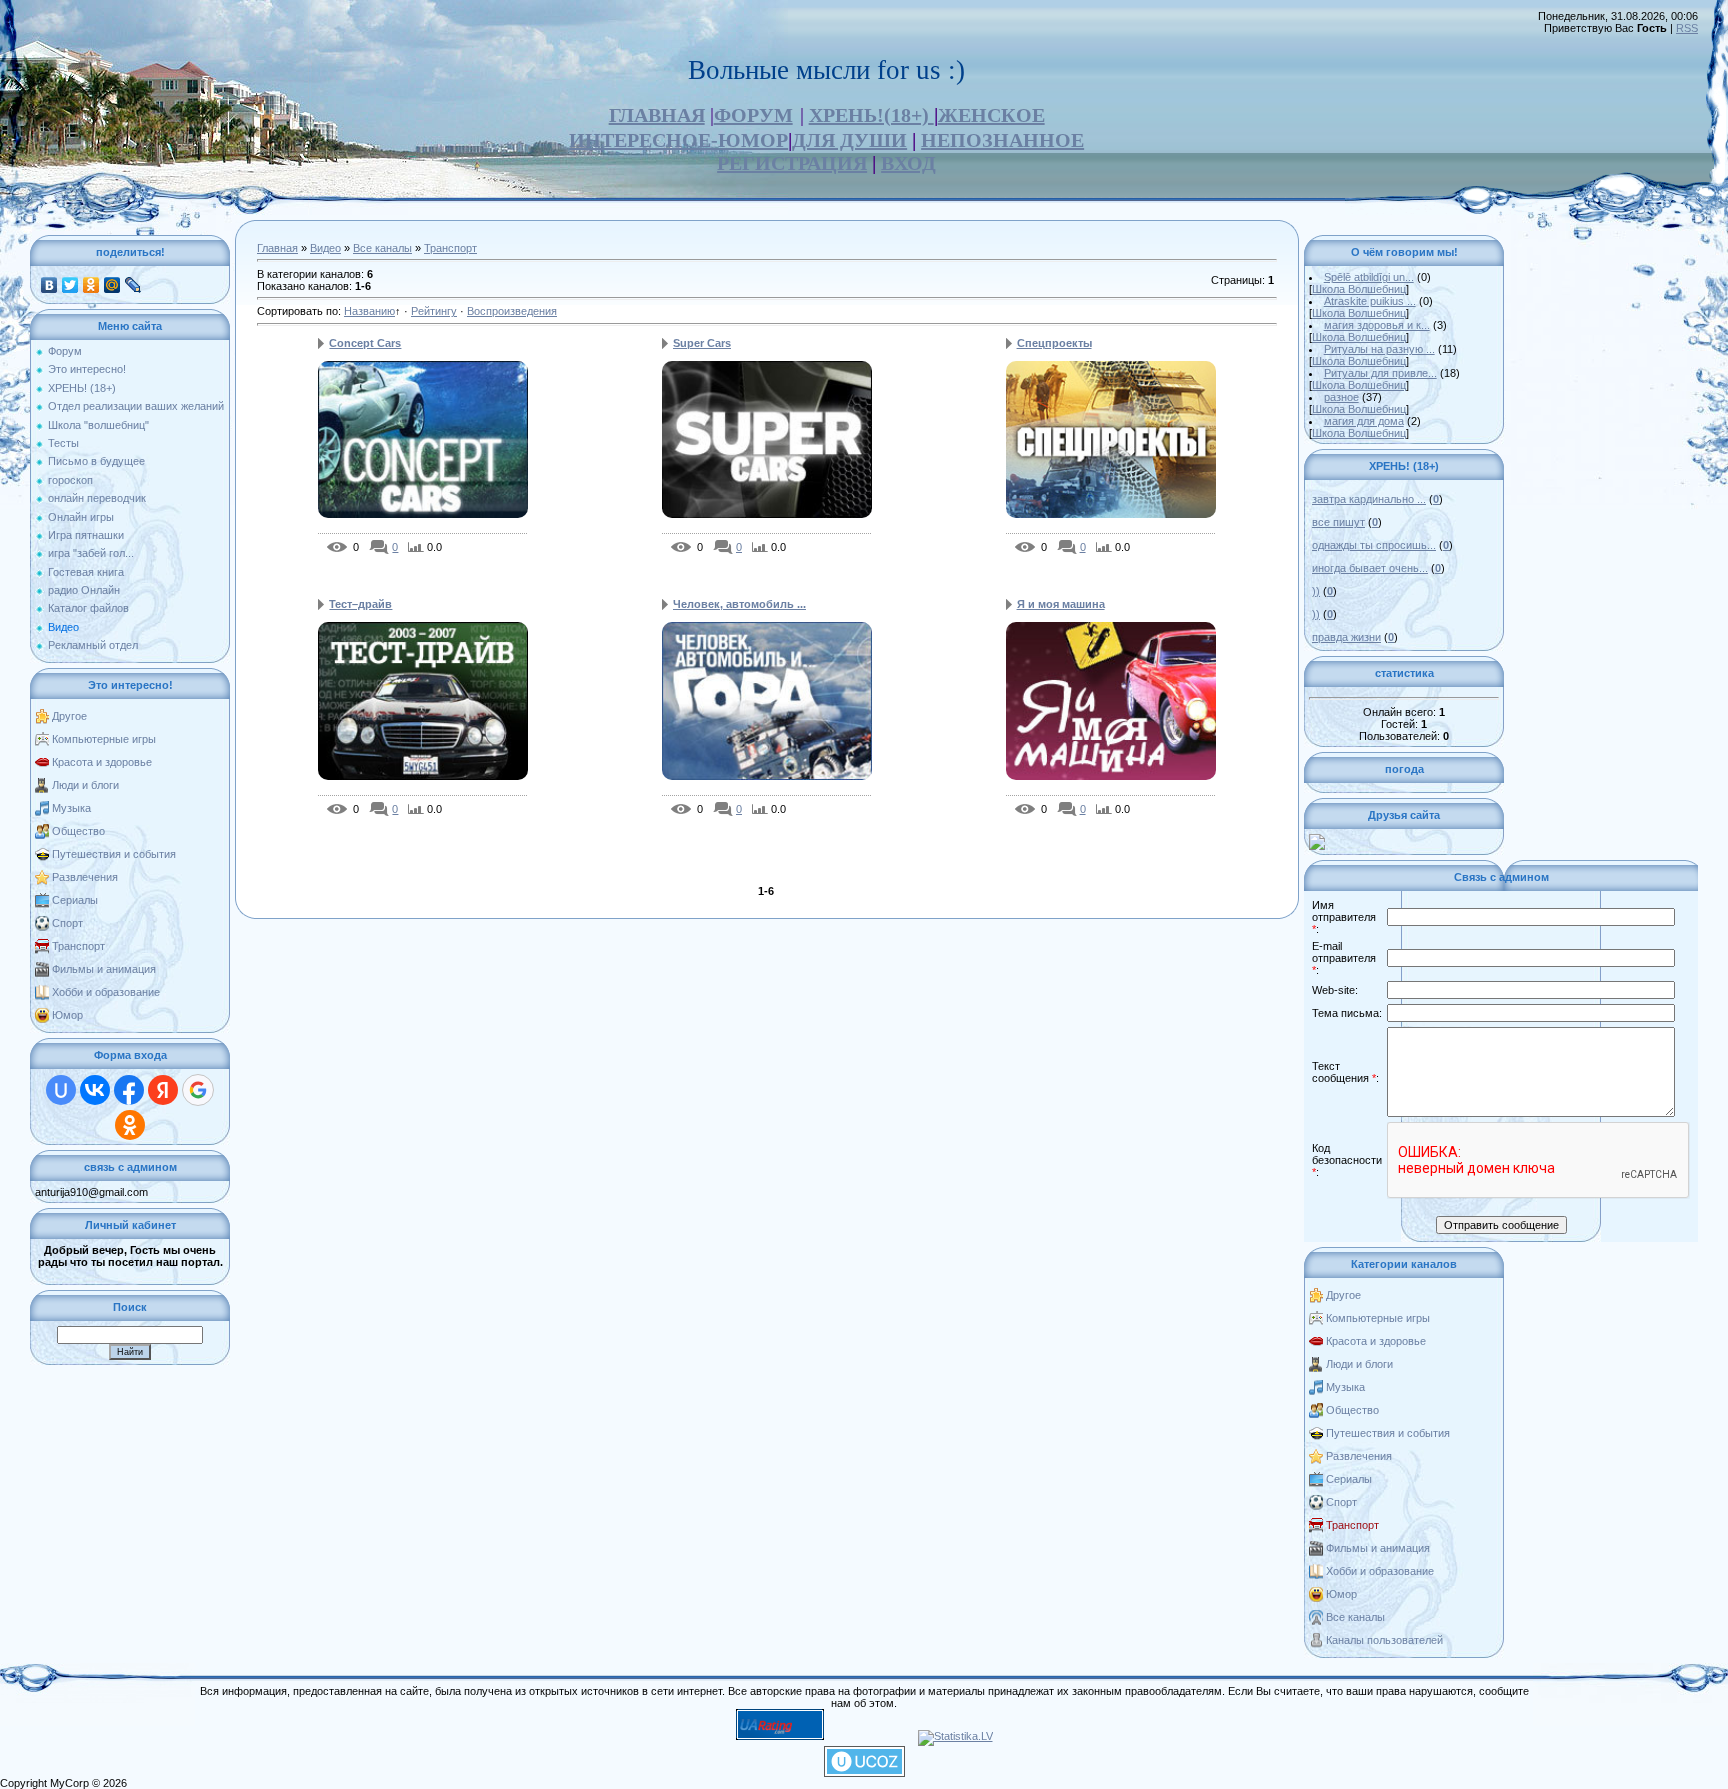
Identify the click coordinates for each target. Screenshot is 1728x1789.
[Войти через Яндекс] (163, 1090)
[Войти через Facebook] (129, 1090)
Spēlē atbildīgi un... (1369, 277)
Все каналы (382, 248)
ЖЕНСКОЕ (991, 115)
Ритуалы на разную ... (1379, 349)
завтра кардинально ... (1369, 499)
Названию (369, 311)
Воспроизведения (512, 311)
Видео (325, 248)
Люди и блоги (85, 785)
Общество (78, 831)
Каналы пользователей (1384, 1640)
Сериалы (75, 900)
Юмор (67, 1015)
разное (1341, 397)
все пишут (1338, 522)
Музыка (71, 808)
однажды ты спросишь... (1374, 545)
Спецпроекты (1054, 343)
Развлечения (85, 877)
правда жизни (1346, 637)
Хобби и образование (106, 992)
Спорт (67, 923)
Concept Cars (365, 343)
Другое (69, 716)
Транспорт (78, 946)
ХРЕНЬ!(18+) (871, 115)
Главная (277, 248)
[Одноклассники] (91, 285)
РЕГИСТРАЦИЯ (792, 163)
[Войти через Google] (198, 1090)
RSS (1687, 28)
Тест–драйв (360, 604)
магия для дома (1364, 421)
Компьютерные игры (104, 739)
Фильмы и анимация (104, 969)
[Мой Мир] (112, 285)
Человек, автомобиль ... (739, 604)
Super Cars (702, 343)
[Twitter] (70, 285)
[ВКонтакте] (49, 285)
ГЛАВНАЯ (657, 115)
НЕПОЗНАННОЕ (1002, 140)
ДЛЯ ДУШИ (849, 140)
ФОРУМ (753, 115)
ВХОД (908, 163)
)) (1316, 591)
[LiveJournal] (133, 285)
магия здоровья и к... (1377, 325)
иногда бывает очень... (1370, 568)
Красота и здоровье (102, 762)
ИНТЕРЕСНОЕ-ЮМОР (678, 140)
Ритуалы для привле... (1380, 373)
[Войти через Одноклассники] (130, 1125)
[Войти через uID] (61, 1090)
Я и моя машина (1061, 604)
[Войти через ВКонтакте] (95, 1090)
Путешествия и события (114, 854)
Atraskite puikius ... (1370, 301)
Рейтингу (434, 311)
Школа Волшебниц (1359, 289)
